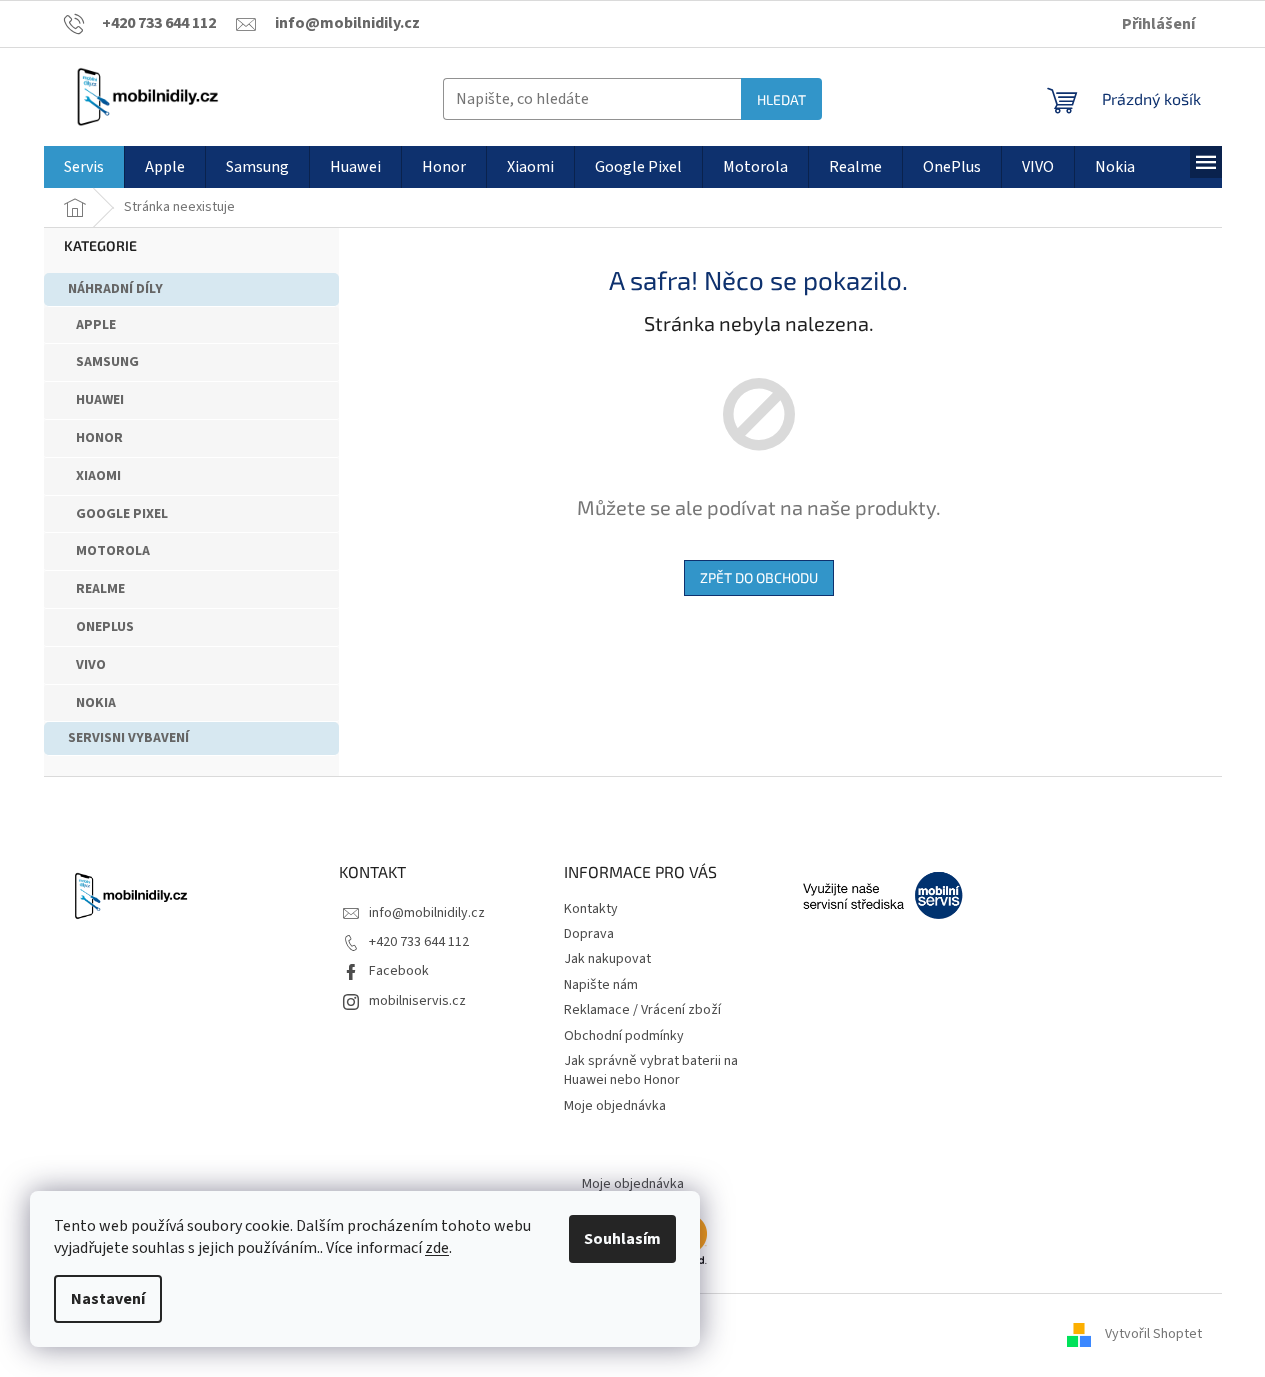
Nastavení (108, 1299)
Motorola (113, 551)
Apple (96, 325)
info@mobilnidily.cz (427, 913)
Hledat (781, 99)
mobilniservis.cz (417, 1001)
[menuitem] (84, 167)
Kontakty (591, 909)
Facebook (399, 971)
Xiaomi (98, 476)
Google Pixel (122, 514)
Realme (100, 589)
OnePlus (105, 627)
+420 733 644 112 (419, 942)
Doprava (589, 934)
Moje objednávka (615, 1106)
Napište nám (601, 985)
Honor (99, 438)
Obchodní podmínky (624, 1036)
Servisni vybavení (128, 738)
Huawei (100, 400)
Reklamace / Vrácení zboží (642, 1010)
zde (437, 1248)
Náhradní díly (115, 289)
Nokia (96, 703)
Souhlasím (622, 1239)
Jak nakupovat (607, 959)
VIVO (91, 665)
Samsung (107, 362)
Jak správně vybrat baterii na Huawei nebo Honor (651, 1070)
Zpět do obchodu (759, 577)
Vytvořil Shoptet (1153, 1334)
